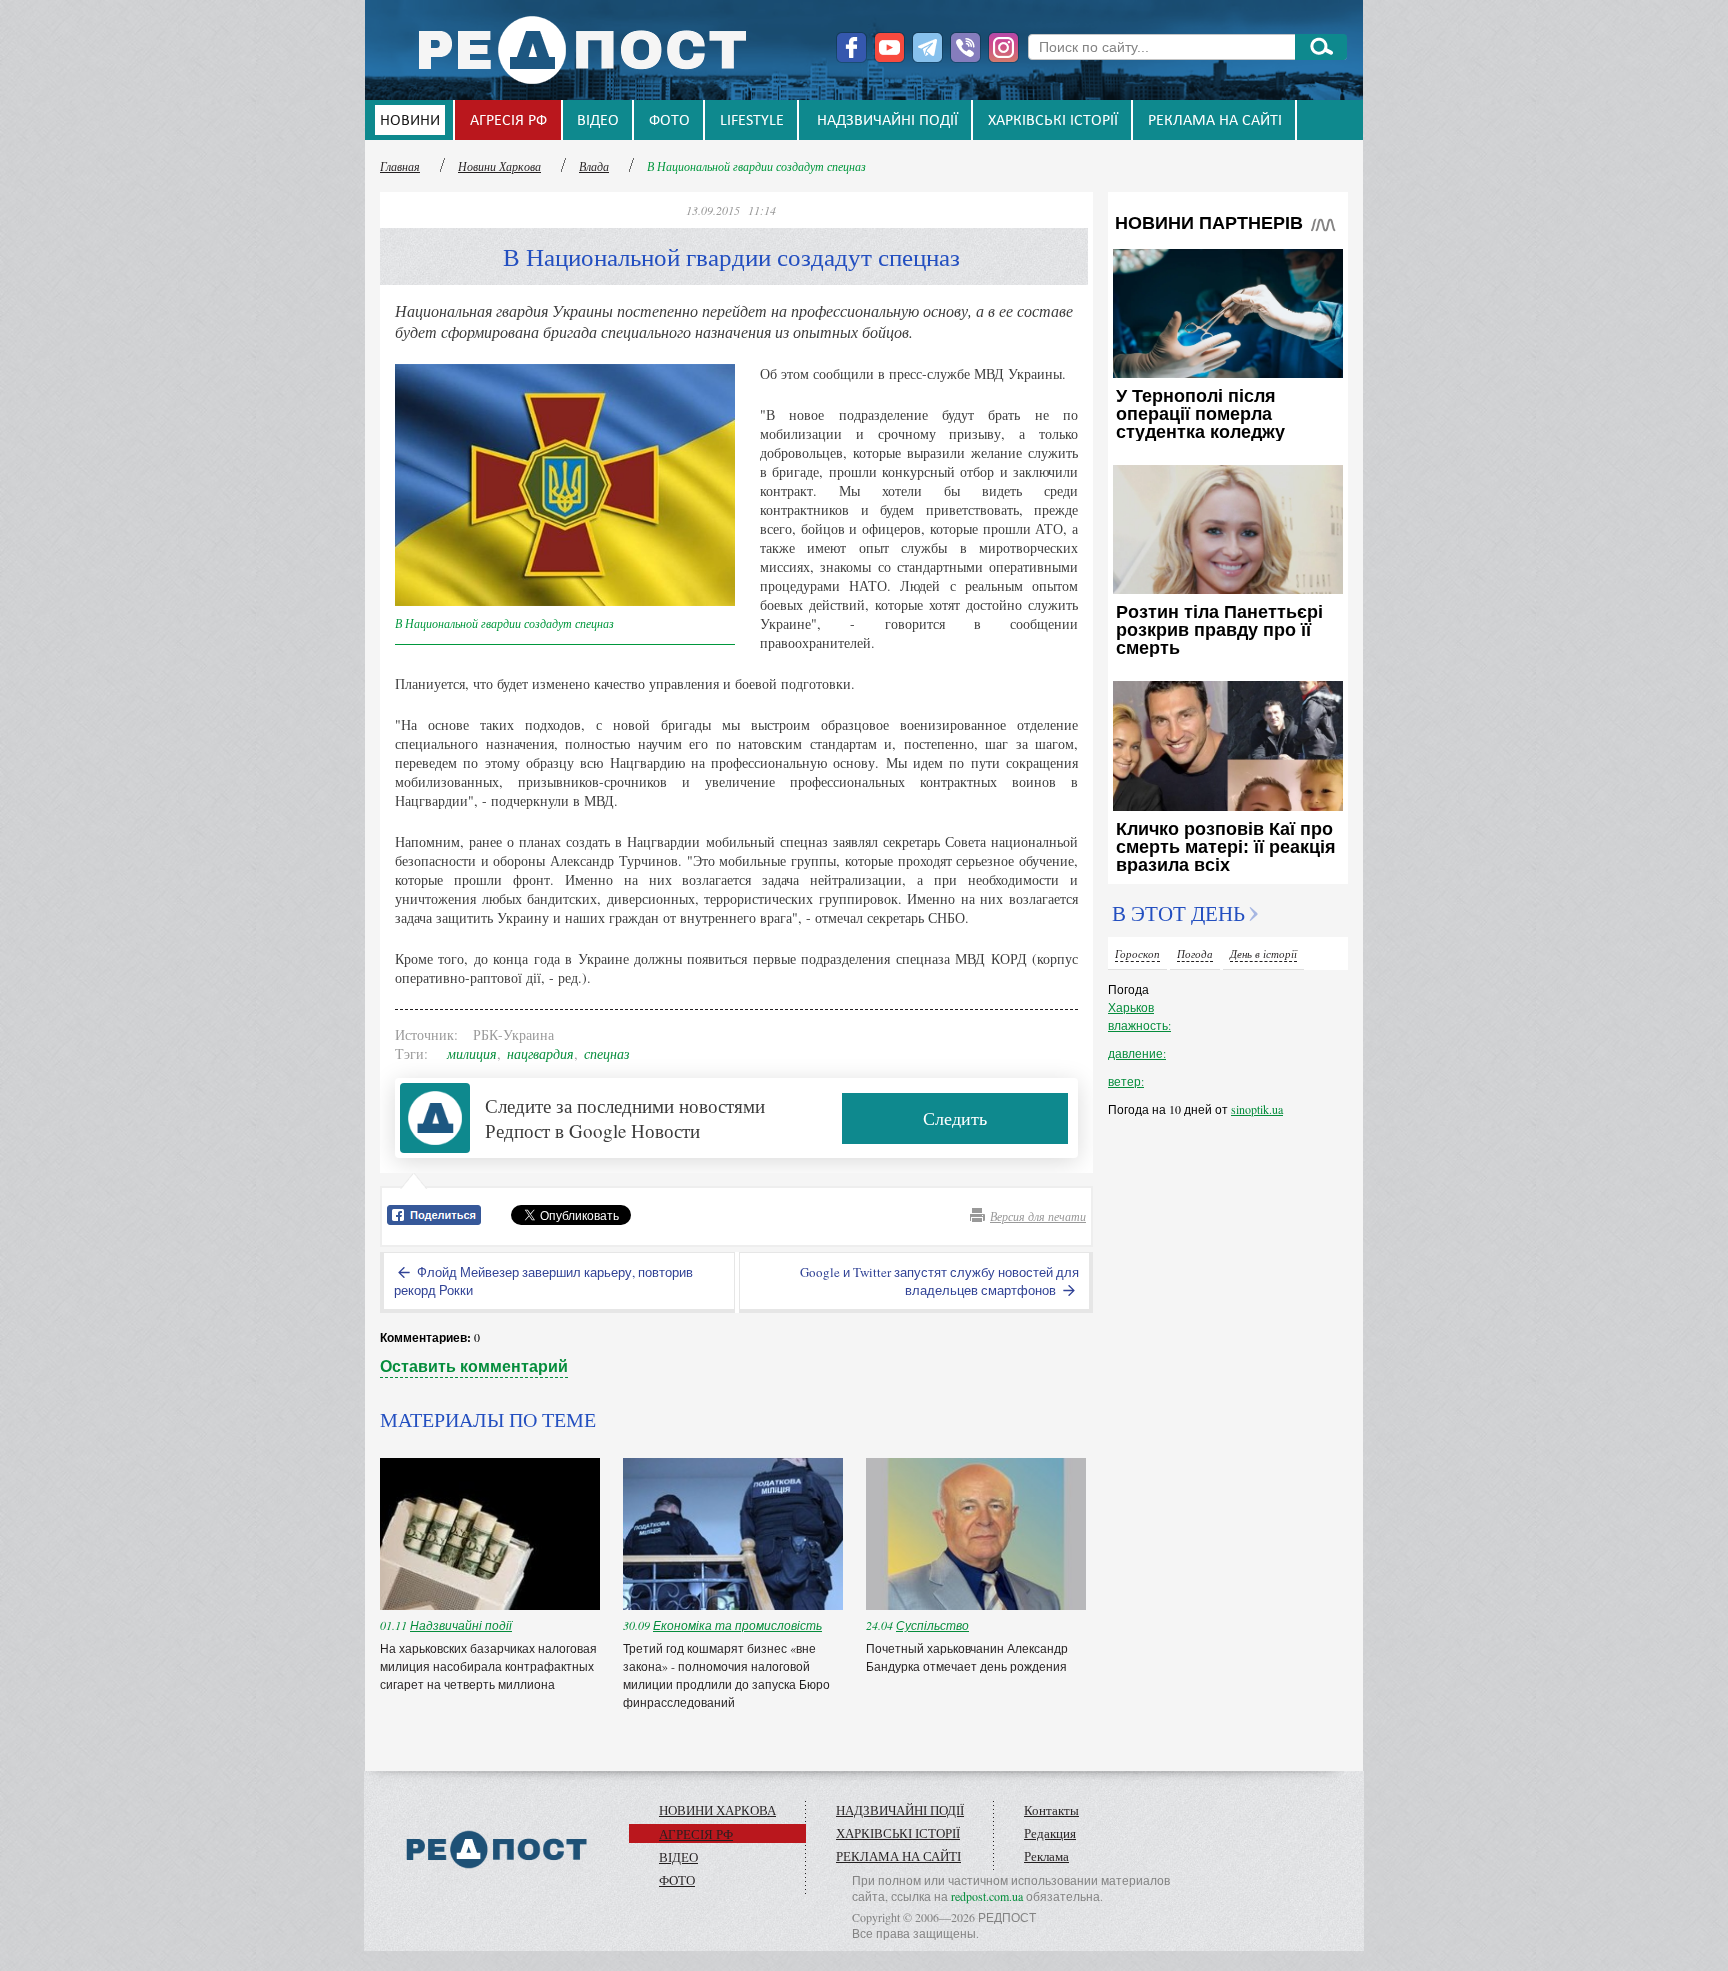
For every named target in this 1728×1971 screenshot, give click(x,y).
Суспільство (932, 1625)
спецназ (606, 1053)
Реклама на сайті (1215, 121)
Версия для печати (1038, 1216)
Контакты (1051, 1810)
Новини (410, 121)
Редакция (1050, 1833)
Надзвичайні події (887, 121)
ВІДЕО (598, 121)
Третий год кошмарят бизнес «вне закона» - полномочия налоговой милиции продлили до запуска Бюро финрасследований (726, 1675)
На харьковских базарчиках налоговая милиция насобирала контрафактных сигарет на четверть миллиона (488, 1666)
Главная (400, 166)
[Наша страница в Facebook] (851, 47)
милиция (472, 1053)
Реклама (1046, 1856)
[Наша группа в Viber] (965, 47)
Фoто (669, 121)
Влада (594, 166)
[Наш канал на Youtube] (889, 47)
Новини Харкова (499, 166)
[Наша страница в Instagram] (1003, 47)
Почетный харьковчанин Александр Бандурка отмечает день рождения (968, 1657)
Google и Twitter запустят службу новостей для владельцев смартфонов (939, 1281)
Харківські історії (1053, 121)
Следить (955, 1118)
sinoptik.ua (1257, 1109)
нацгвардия (540, 1053)
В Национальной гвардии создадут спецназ (756, 166)
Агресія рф (508, 121)
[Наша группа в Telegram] (927, 47)
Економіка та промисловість (737, 1625)
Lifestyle (752, 121)
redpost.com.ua (987, 1896)
